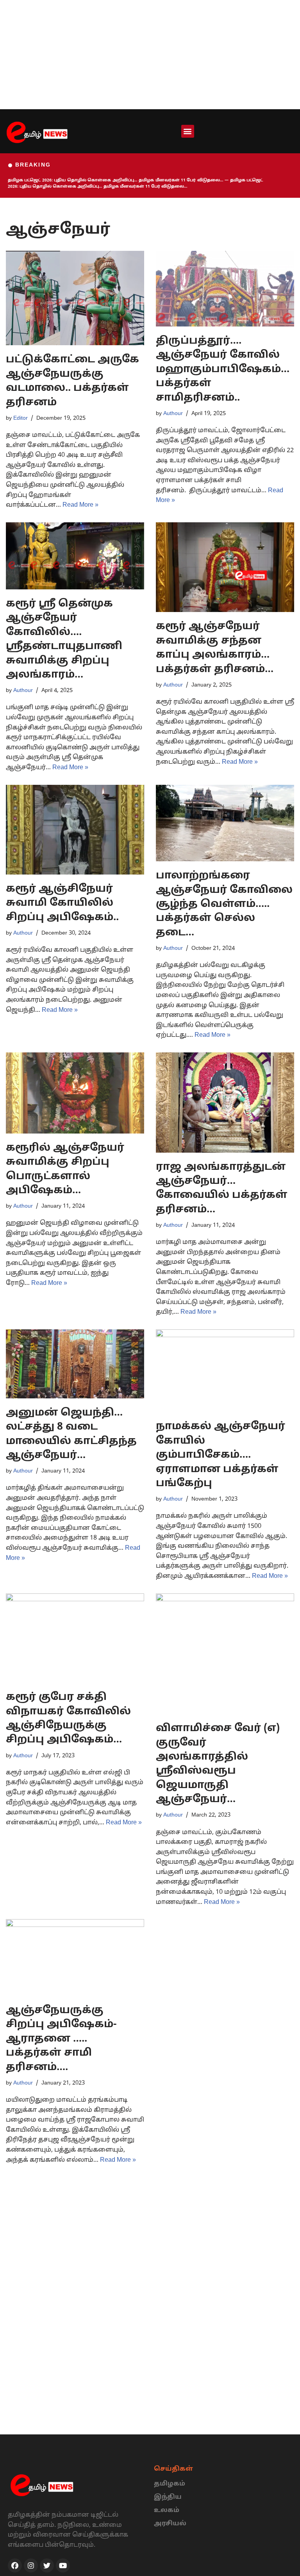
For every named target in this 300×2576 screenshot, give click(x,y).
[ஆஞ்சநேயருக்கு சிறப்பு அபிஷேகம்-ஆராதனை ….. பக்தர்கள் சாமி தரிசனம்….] (75, 1958)
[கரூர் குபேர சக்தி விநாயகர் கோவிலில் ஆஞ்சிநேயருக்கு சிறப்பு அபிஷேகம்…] (75, 1638)
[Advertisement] (150, 55)
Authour (173, 413)
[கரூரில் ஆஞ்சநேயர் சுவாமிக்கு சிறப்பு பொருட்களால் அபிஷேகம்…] (75, 1093)
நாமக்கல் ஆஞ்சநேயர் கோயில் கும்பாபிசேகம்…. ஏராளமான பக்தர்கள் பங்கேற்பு (221, 1455)
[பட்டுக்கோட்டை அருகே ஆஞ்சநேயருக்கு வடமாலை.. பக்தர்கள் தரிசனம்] (75, 298)
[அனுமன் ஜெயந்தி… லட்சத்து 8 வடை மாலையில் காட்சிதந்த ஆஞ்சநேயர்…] (75, 1364)
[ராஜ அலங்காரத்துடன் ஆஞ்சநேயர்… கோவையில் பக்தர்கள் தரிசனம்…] (225, 1103)
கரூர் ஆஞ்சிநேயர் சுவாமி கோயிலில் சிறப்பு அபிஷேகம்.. (62, 903)
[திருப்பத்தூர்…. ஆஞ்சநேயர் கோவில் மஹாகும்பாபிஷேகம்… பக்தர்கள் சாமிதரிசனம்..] (225, 289)
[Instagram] (31, 2565)
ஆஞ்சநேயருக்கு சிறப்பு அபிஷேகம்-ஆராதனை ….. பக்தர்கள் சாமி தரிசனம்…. (61, 2039)
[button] (188, 131)
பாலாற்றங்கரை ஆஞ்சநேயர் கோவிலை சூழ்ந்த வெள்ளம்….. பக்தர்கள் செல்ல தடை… (224, 904)
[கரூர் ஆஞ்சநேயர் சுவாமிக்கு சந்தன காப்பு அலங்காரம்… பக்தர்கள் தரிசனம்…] (225, 567)
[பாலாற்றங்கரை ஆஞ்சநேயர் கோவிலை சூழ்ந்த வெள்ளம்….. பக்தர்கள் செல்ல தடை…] (225, 823)
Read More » (80, 505)
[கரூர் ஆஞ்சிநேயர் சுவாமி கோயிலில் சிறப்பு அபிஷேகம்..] (75, 830)
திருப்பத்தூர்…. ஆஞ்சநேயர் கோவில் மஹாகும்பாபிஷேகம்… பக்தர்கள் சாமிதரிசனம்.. (223, 370)
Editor (21, 418)
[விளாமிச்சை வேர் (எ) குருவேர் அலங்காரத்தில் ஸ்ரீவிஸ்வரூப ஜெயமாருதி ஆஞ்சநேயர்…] (225, 1654)
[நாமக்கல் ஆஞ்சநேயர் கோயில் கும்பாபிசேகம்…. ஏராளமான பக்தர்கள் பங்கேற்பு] (225, 1371)
